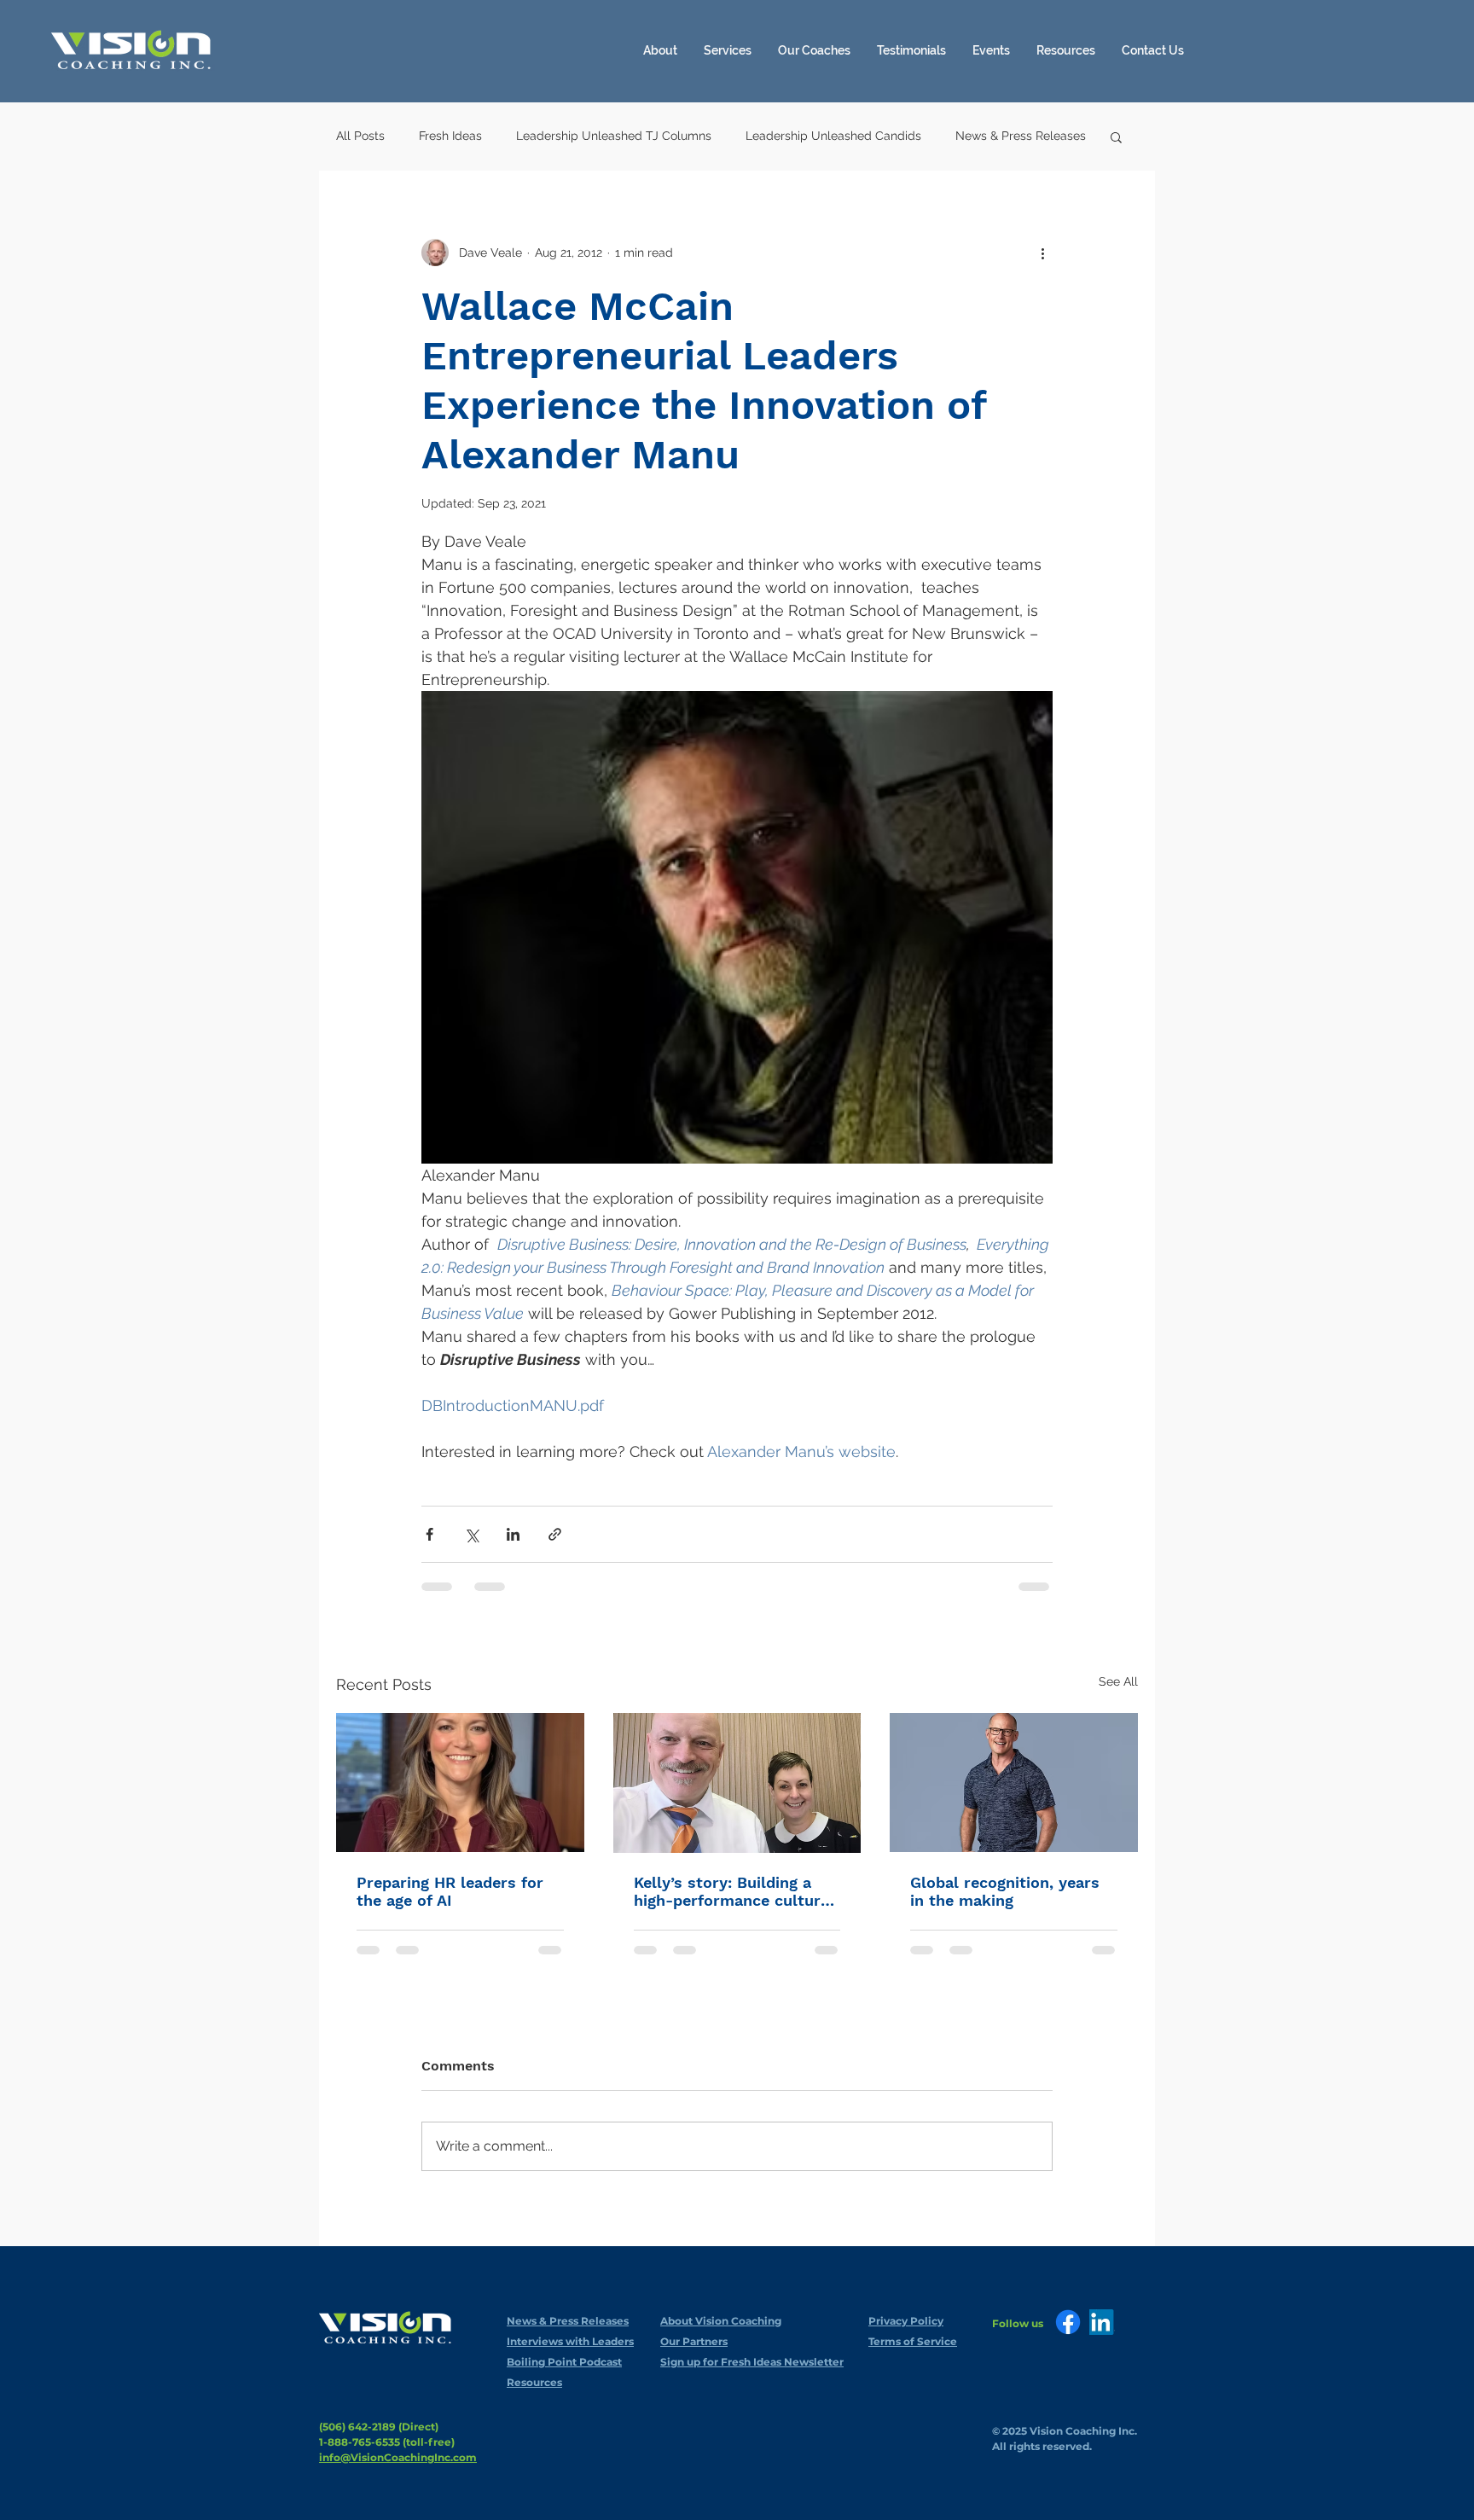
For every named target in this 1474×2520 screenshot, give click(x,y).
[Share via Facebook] (429, 1534)
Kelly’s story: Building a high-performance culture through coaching (731, 1891)
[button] (1066, 50)
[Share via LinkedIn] (513, 1534)
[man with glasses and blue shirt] (1014, 1783)
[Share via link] (555, 1534)
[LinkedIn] (1102, 2322)
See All (1118, 1681)
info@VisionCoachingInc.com (398, 2457)
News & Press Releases (1021, 136)
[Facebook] (1068, 2322)
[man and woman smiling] (737, 1783)
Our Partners (694, 2341)
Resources (534, 2382)
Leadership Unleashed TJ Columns (614, 136)
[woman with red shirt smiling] (460, 1783)
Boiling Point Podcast (564, 2362)
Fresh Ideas (450, 136)
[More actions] (1042, 253)
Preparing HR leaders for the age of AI (450, 1891)
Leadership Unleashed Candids (833, 136)
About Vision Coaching (721, 2321)
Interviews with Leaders (570, 2341)
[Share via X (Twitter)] (471, 1534)
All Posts (360, 136)
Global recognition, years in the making (1005, 1891)
